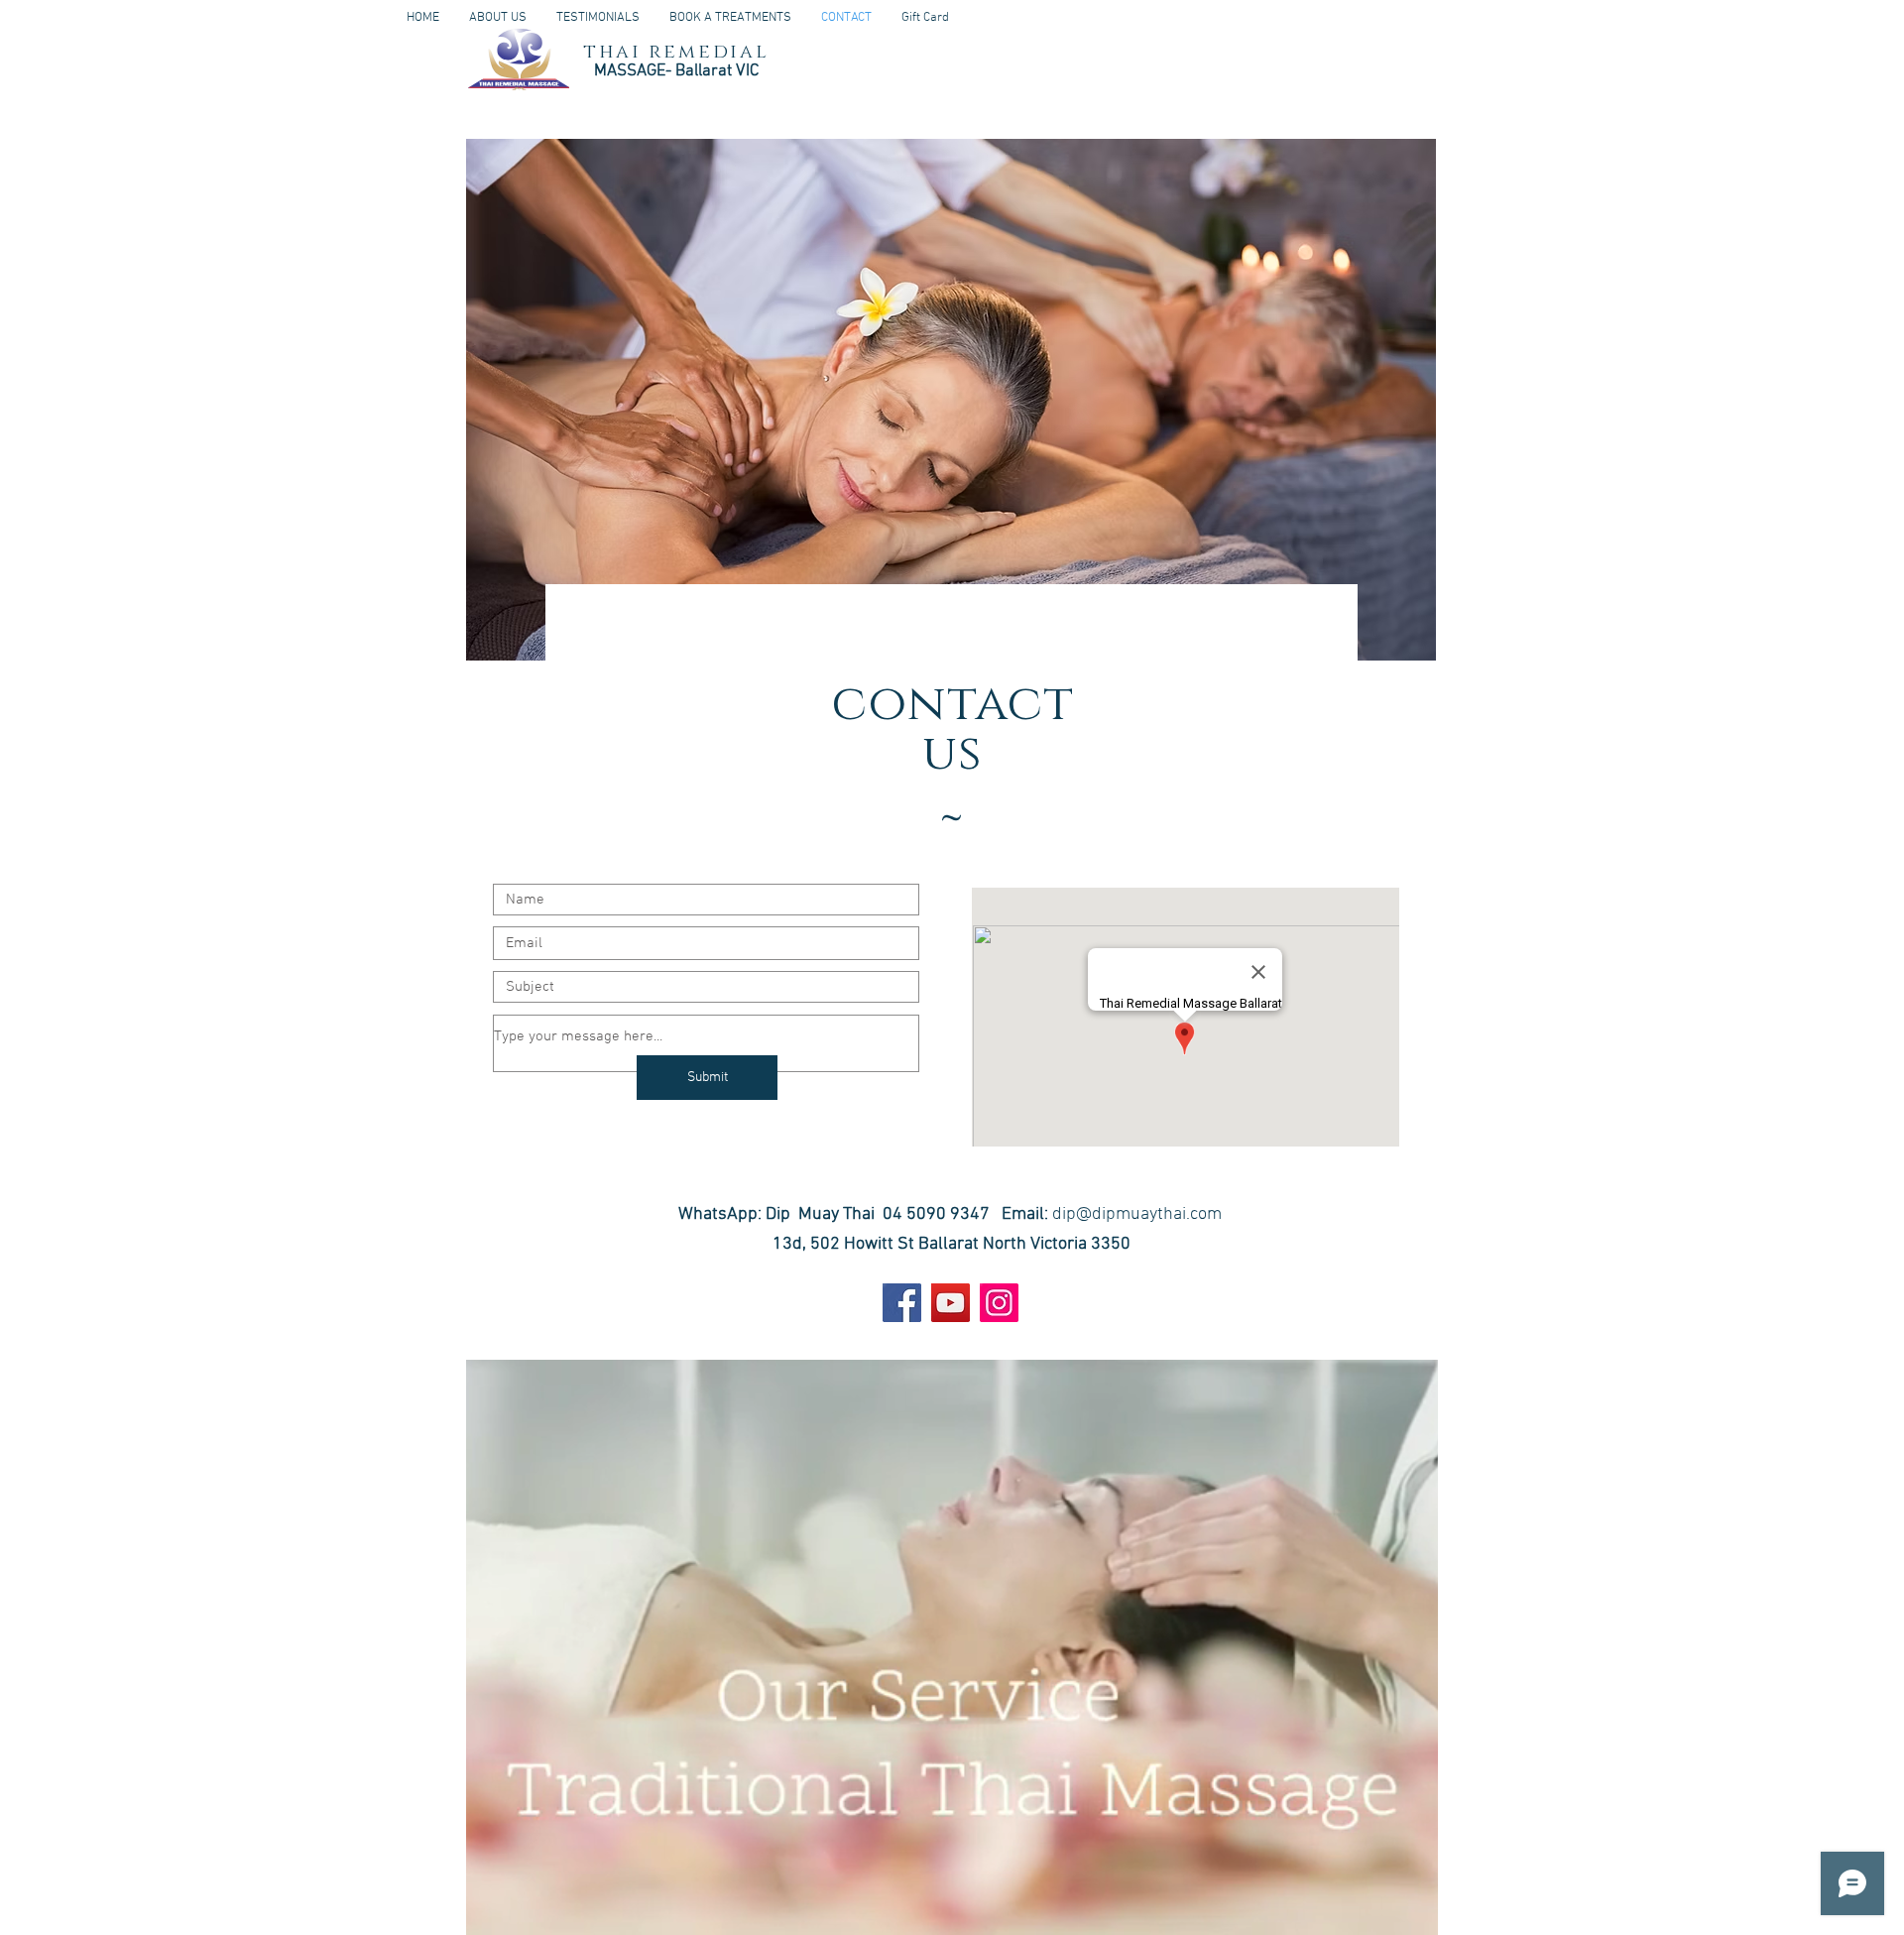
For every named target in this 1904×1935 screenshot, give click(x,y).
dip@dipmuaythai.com (1137, 1214)
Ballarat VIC (715, 71)
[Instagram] (999, 1303)
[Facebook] (902, 1303)
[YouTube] (951, 1303)
